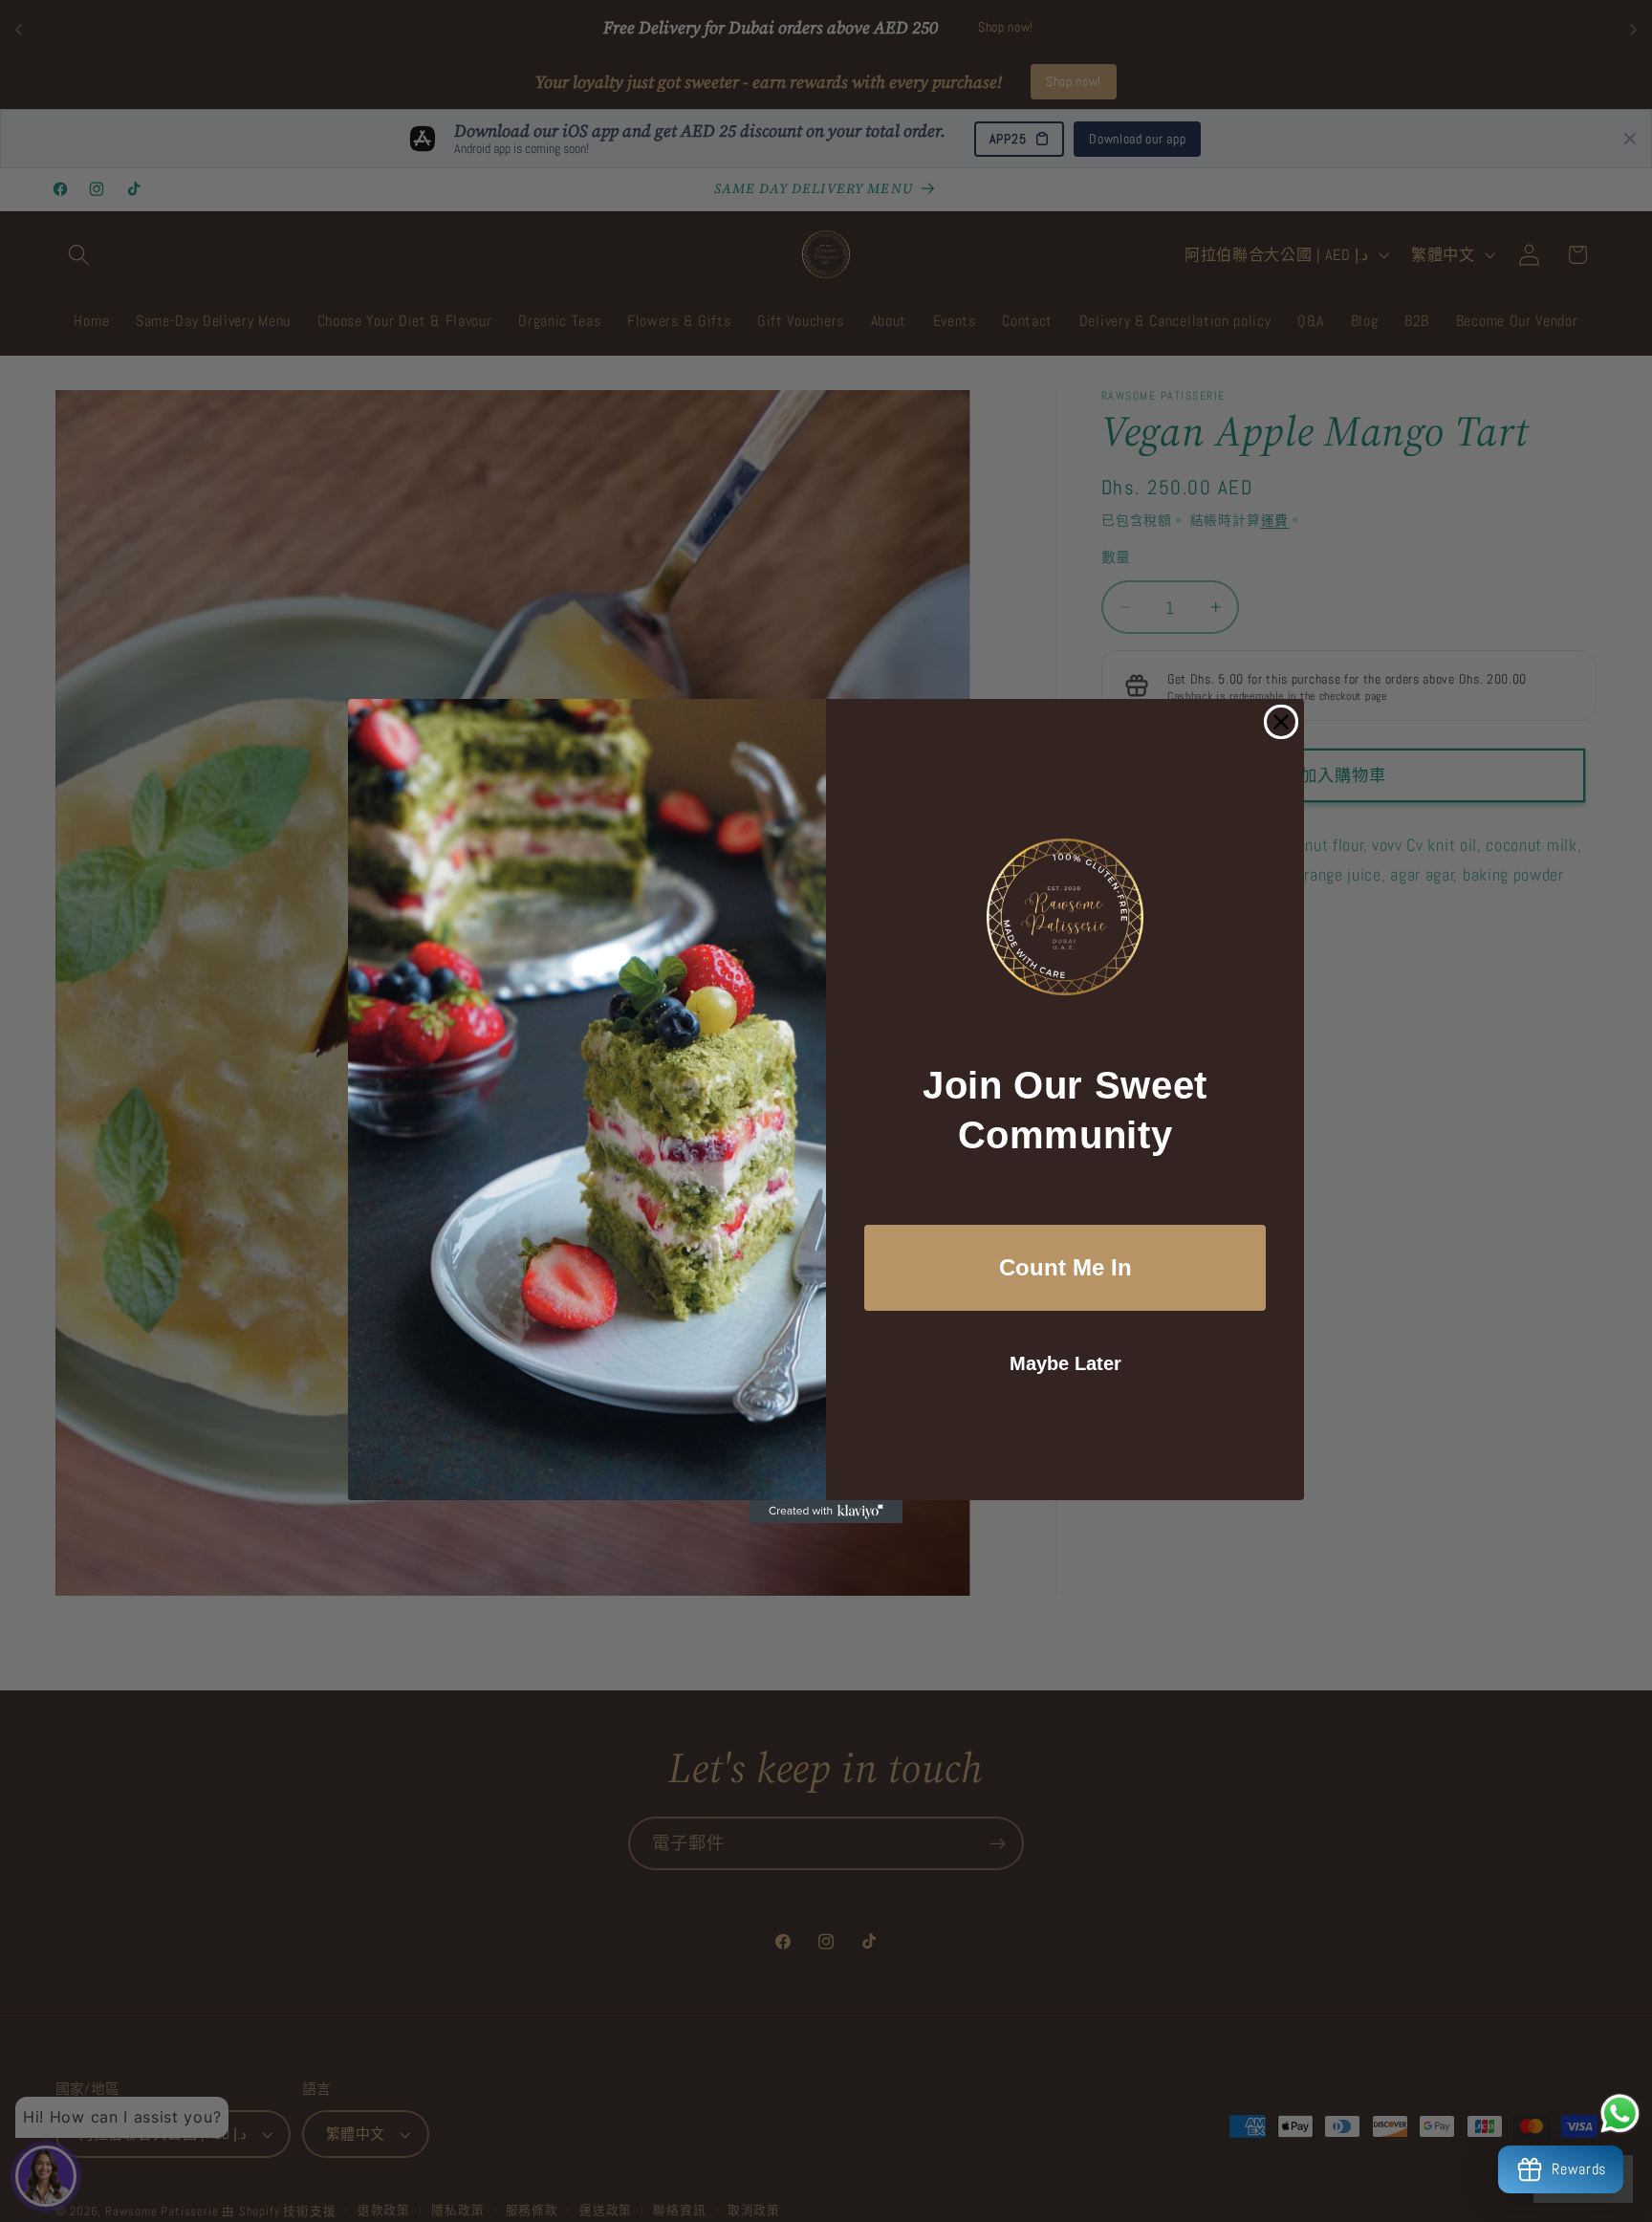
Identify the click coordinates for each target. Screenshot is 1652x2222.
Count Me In (1065, 1267)
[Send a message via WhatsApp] (1620, 2113)
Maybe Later (1065, 1363)
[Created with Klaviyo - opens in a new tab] (826, 1512)
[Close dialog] (1281, 722)
